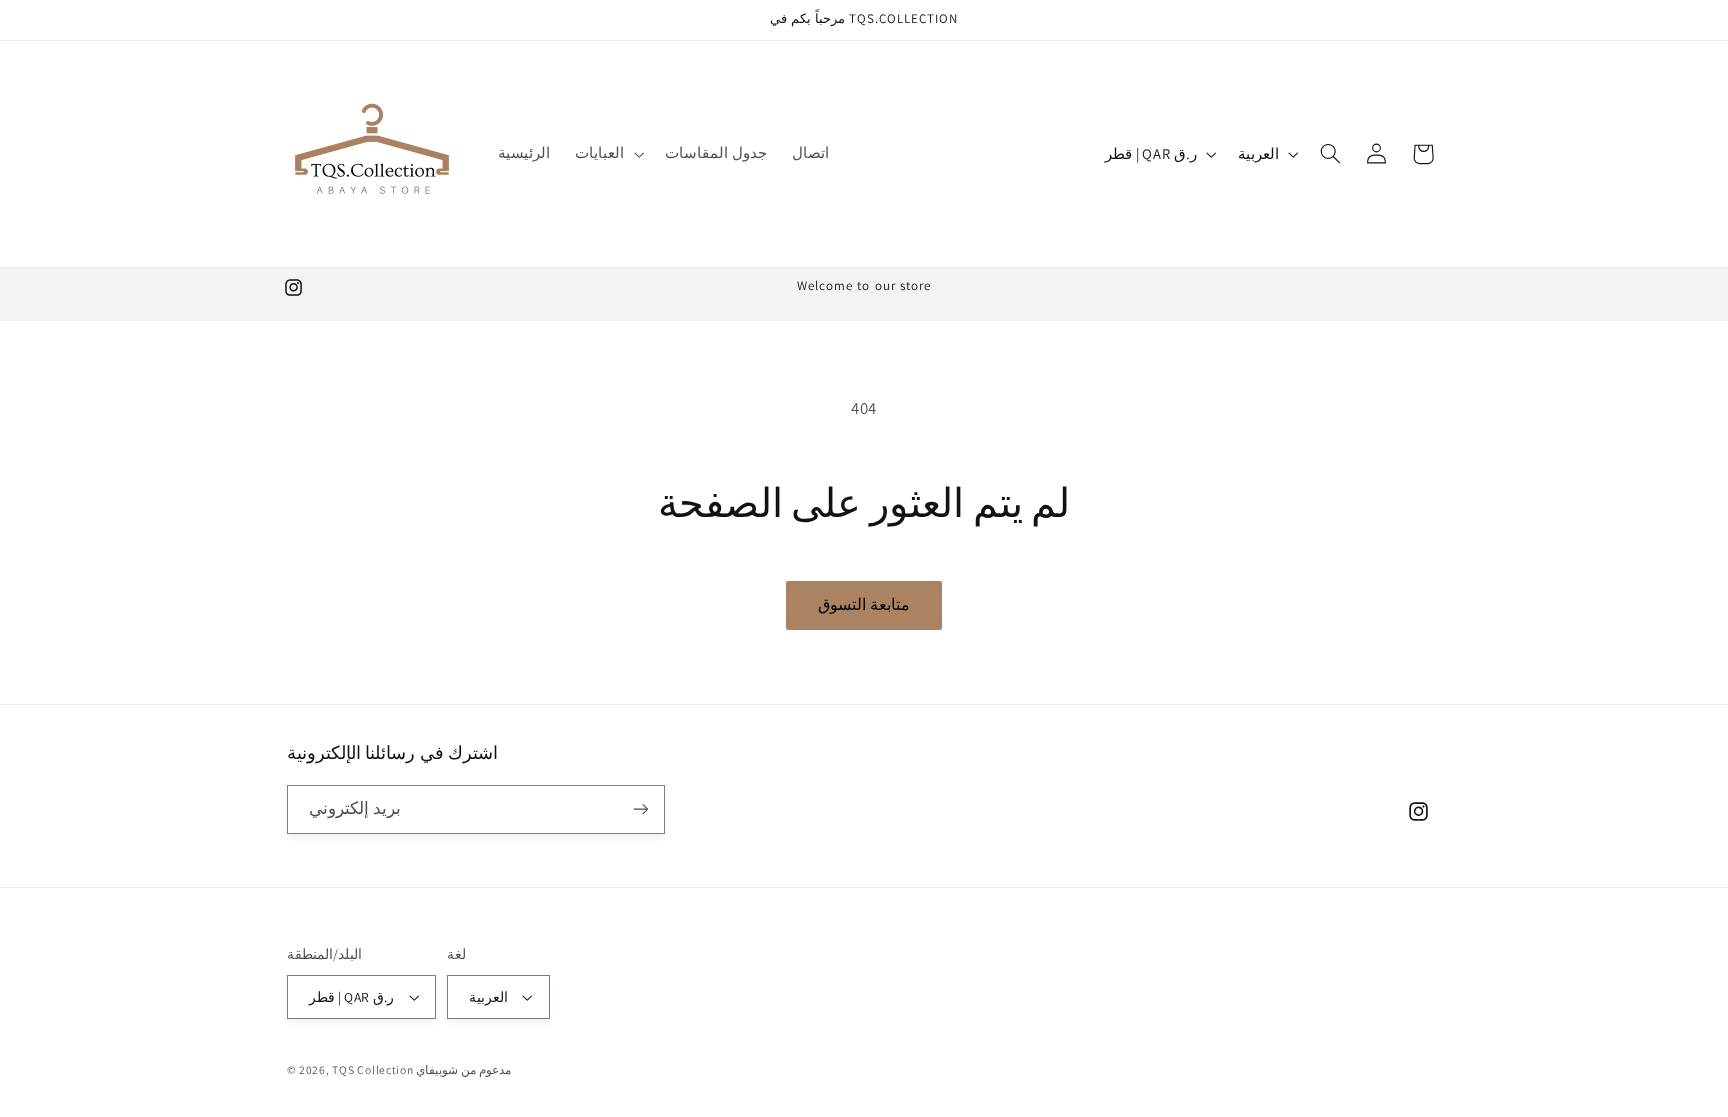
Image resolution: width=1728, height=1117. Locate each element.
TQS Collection (374, 1069)
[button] (608, 154)
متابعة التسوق (864, 604)
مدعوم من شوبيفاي (463, 1069)
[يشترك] (640, 809)
